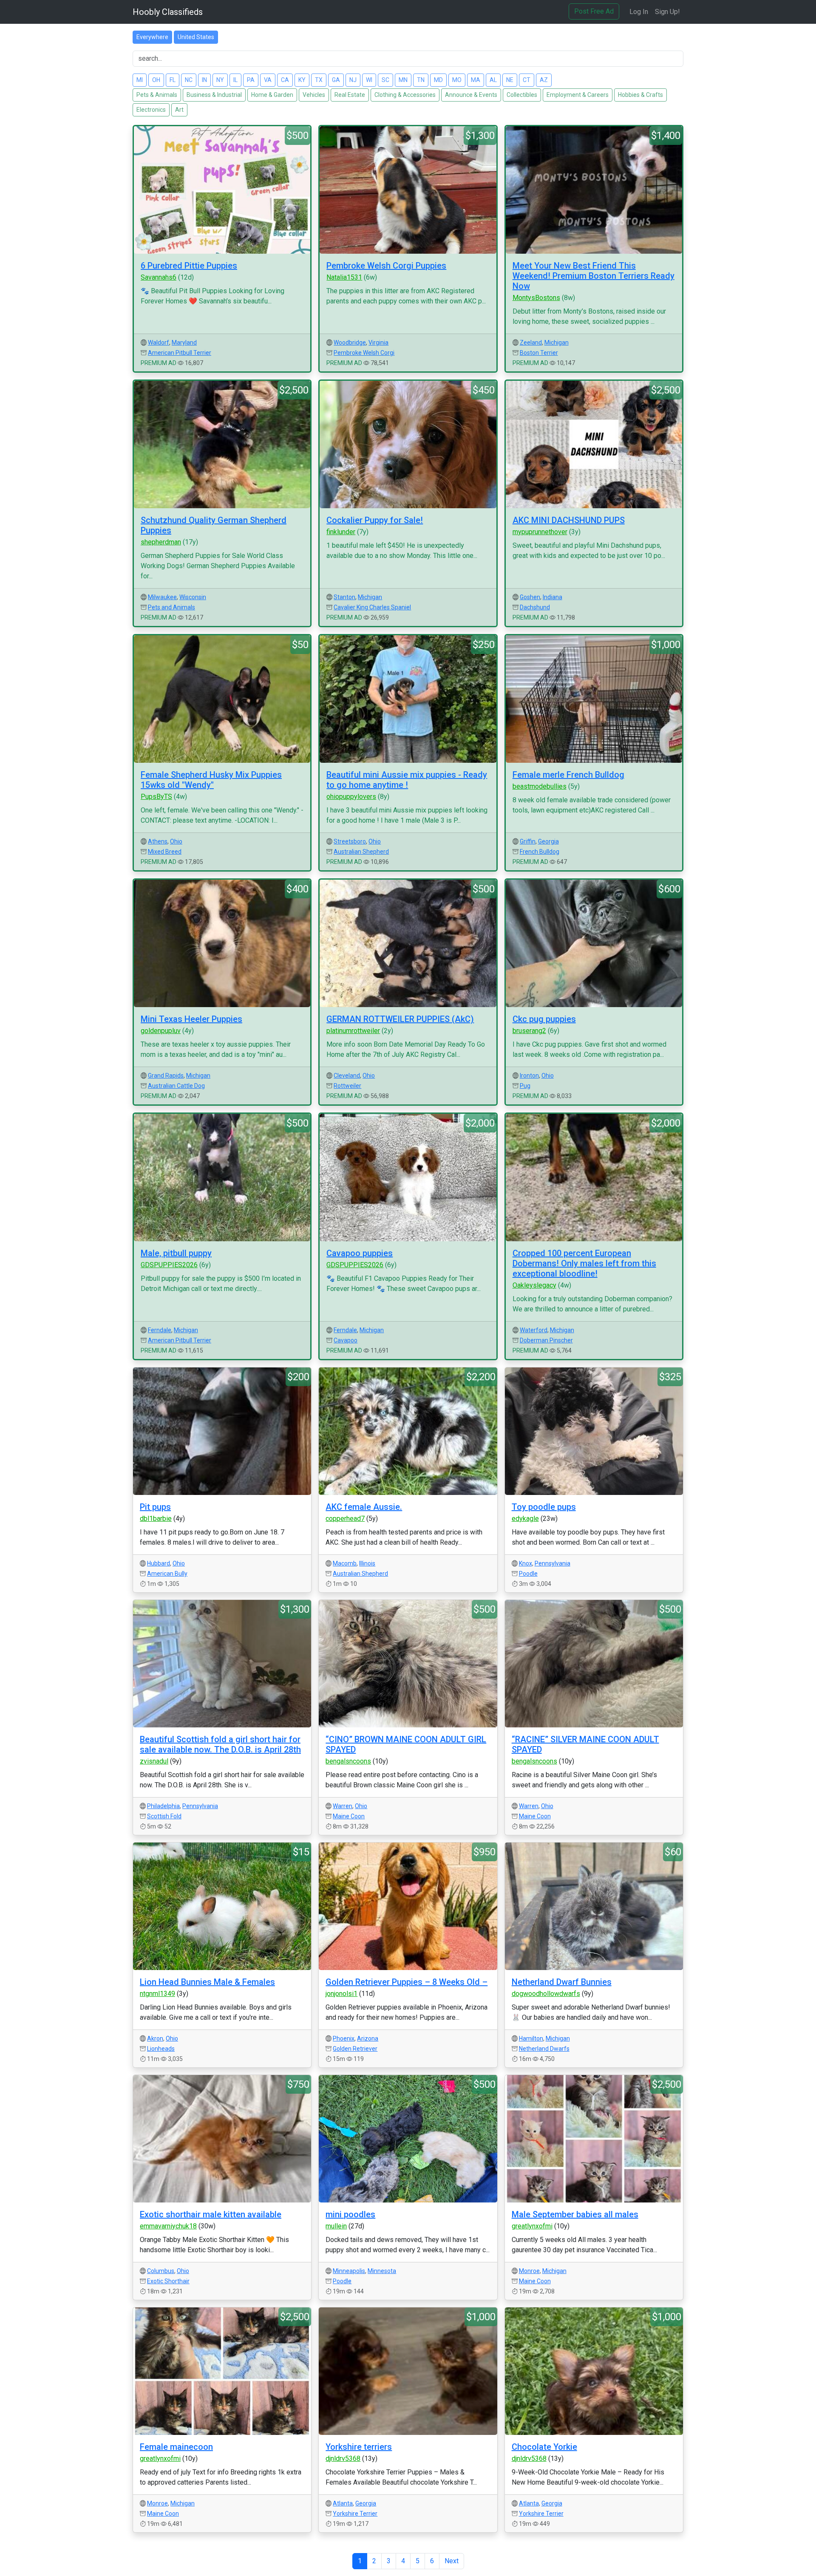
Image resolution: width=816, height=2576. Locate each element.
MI (140, 80)
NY (220, 80)
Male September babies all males (575, 2214)
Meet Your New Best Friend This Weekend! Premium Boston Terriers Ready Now (594, 276)
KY (302, 80)
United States (196, 37)
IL (235, 80)
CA (285, 80)
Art (179, 110)
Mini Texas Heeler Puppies (191, 1019)
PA (251, 80)
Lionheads (161, 2049)
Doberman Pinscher (546, 1340)
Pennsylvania (552, 1563)
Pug (525, 1086)
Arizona (368, 2038)
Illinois (367, 1563)
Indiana (552, 597)
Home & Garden (272, 95)
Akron (155, 2038)
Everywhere (152, 37)
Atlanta (343, 2503)
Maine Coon (349, 1816)
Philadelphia (163, 1806)
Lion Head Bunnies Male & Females (207, 1982)
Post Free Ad (594, 11)
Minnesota (382, 2271)
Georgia (548, 841)
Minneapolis (349, 2271)
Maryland (184, 343)
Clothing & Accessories (405, 95)
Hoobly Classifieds (168, 12)
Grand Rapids (166, 1076)
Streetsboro (350, 841)
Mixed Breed (165, 852)
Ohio (176, 841)
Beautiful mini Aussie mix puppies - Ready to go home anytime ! (407, 780)
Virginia (378, 343)
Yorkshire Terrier (355, 2514)
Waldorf (159, 343)
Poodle (528, 1574)
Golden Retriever (355, 2049)
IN (204, 80)
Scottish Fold (164, 1816)
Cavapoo (346, 1340)
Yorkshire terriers (359, 2447)
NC (189, 80)
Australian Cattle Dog (176, 1086)
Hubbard (159, 1563)
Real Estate (350, 95)
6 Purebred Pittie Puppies (189, 266)
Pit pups (155, 1507)
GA (336, 80)
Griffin (528, 841)
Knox (526, 1563)
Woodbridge (350, 343)
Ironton (529, 1076)
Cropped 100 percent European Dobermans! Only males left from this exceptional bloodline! (584, 1263)
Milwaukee (162, 597)
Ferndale (160, 1330)
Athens (158, 841)
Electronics (151, 110)
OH (156, 80)
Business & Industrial (214, 95)
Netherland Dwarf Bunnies (562, 1982)
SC (385, 80)
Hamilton (531, 2038)
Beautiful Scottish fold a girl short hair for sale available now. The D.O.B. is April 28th (220, 1744)
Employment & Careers (578, 95)
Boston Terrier (539, 353)
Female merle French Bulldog (568, 775)
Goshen (530, 597)
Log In (639, 12)
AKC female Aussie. (364, 1507)
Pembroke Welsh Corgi (364, 353)
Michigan (557, 343)
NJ (353, 80)
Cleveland (347, 1076)
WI (369, 80)
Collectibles (522, 95)
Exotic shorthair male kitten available (211, 2214)
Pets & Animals (157, 95)
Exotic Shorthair (168, 2281)
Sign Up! (667, 12)
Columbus (161, 2271)
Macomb (345, 1563)
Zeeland (531, 343)
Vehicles (314, 95)
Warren (343, 1806)
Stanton (344, 597)
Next (452, 2561)
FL (173, 80)
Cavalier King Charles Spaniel (372, 607)
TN (421, 80)
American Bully (167, 1574)
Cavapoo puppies (360, 1253)
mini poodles (350, 2214)
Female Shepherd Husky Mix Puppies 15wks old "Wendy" (211, 780)
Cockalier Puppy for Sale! (375, 520)
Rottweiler (347, 1086)
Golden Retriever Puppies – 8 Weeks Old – (407, 1982)
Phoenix (344, 2038)
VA (268, 80)
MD (438, 80)
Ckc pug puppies (544, 1019)
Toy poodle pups (544, 1507)
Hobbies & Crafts (640, 95)
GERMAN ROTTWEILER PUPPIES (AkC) (400, 1019)
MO (457, 80)
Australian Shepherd (361, 852)
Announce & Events (471, 95)
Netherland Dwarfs (544, 2049)
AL (493, 80)
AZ (544, 80)
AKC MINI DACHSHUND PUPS (569, 520)
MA (476, 80)
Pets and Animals (171, 607)
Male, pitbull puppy (176, 1253)
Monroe (529, 2271)
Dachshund (535, 607)
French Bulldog (540, 852)
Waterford (534, 1330)
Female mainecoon (176, 2447)
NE (510, 80)
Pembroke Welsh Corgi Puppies (386, 266)
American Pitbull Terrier (180, 353)
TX (319, 80)
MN (403, 80)
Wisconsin (193, 597)
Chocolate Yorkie (544, 2447)
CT (527, 80)
